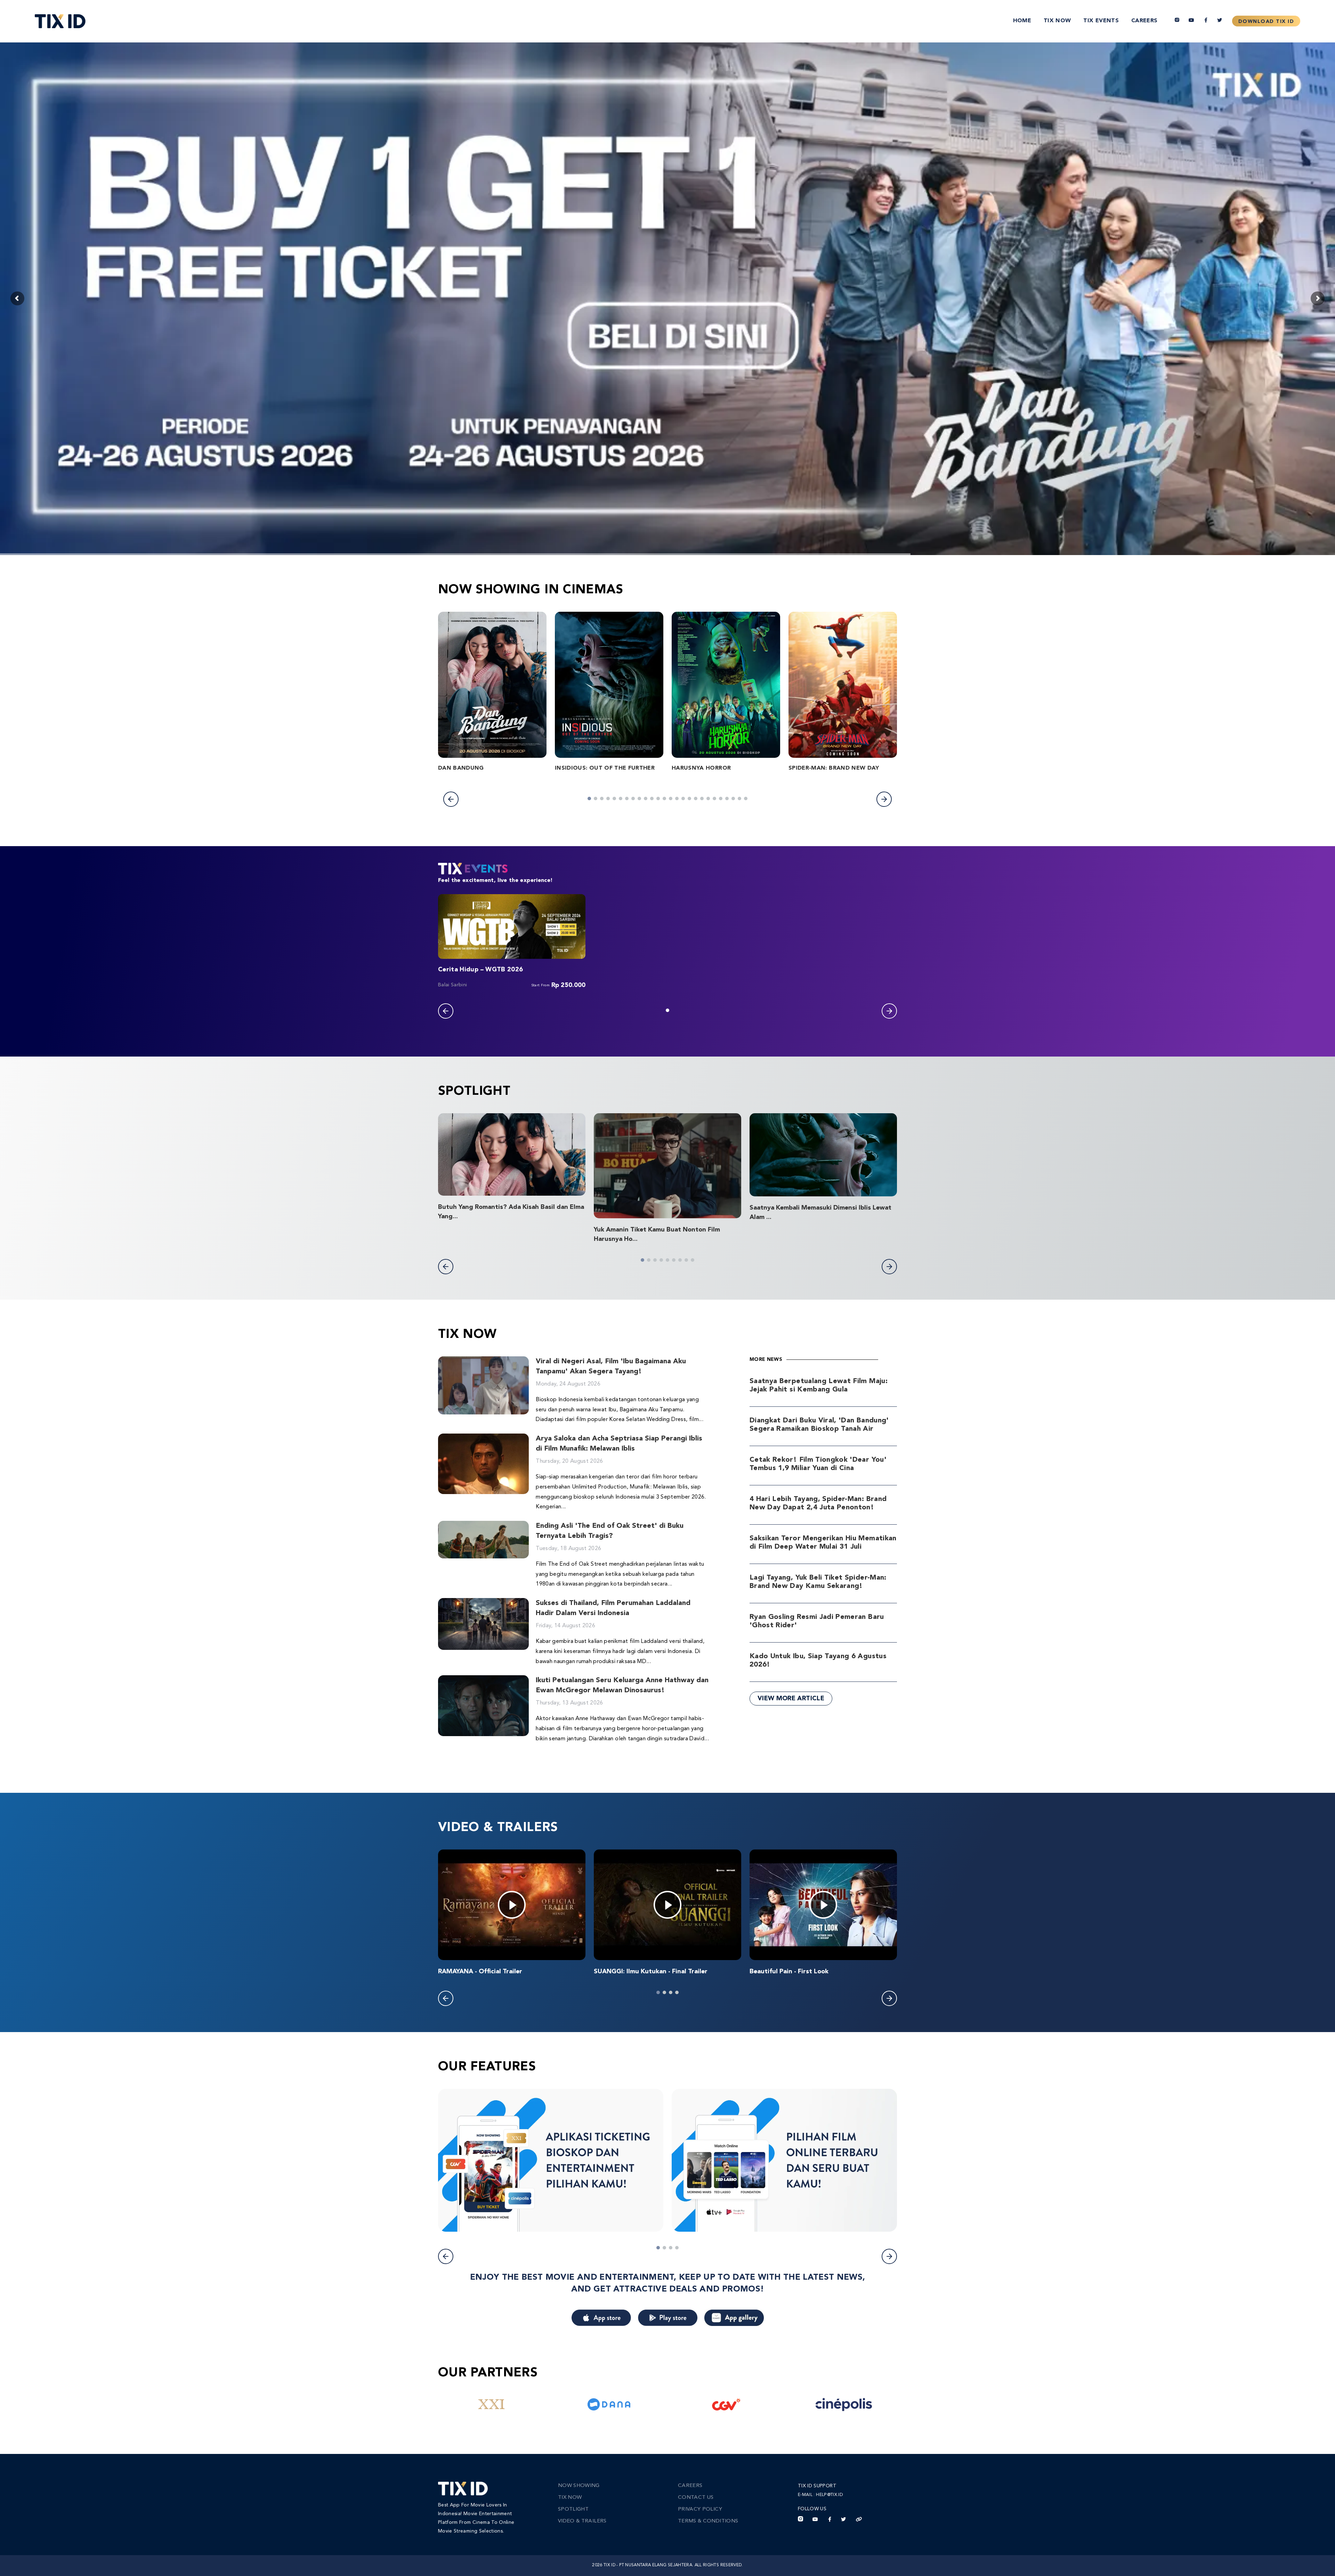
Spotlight (573, 2509)
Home (1022, 21)
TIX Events (1101, 21)
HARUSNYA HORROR (701, 768)
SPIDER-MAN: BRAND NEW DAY (834, 768)
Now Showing (579, 2486)
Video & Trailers (582, 2521)
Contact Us (696, 2498)
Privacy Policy (700, 2509)
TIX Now (1057, 21)
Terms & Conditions (708, 2521)
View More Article (791, 1699)
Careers (1144, 21)
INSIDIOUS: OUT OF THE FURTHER (605, 768)
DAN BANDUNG (461, 768)
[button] (451, 799)
